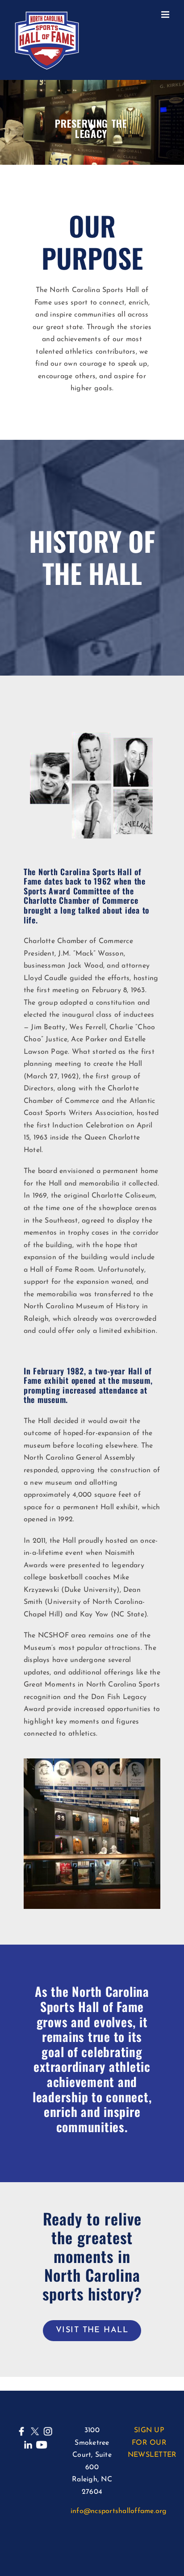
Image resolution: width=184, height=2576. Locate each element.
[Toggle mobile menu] (166, 15)
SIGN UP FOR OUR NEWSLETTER (152, 2443)
